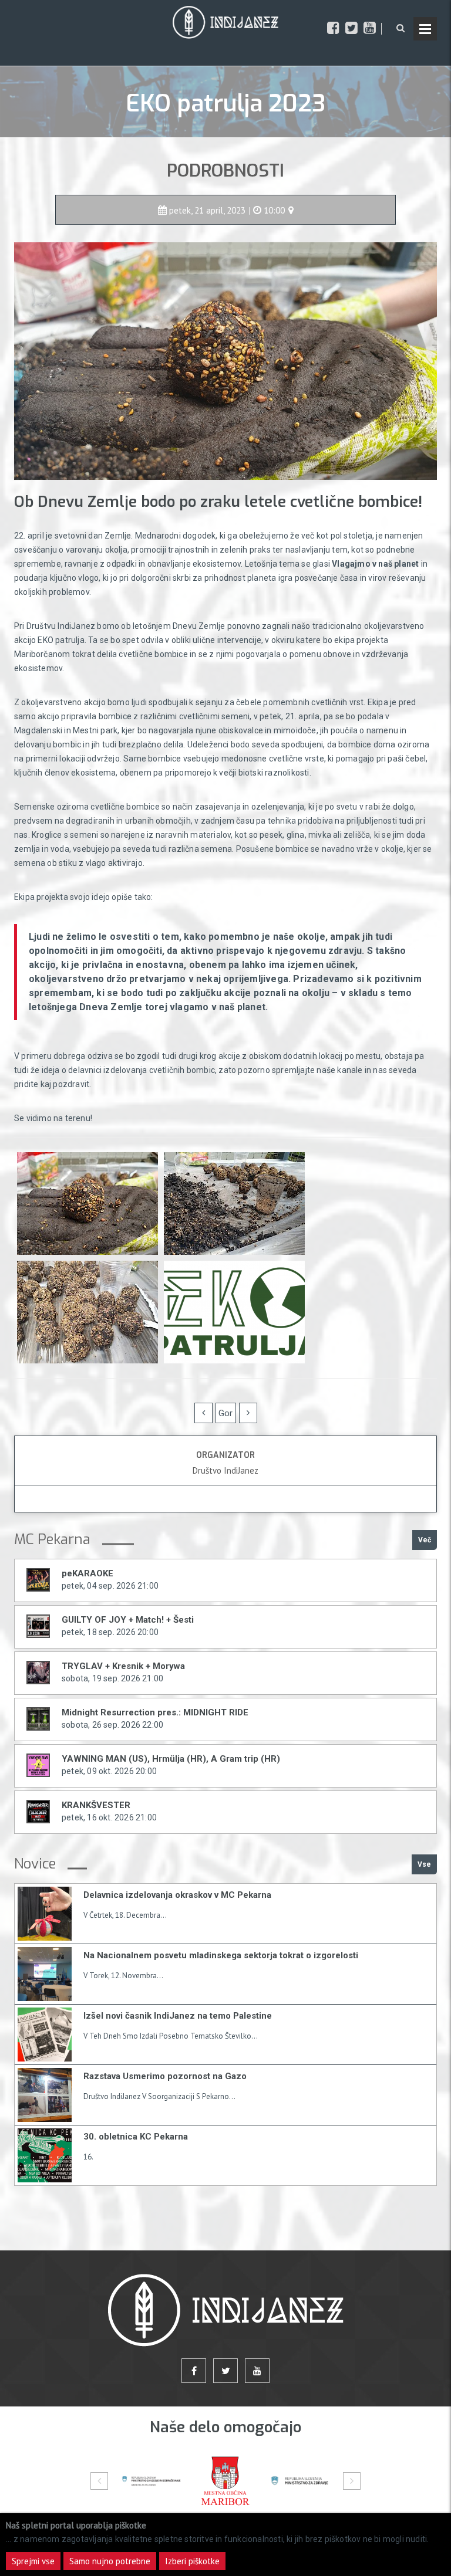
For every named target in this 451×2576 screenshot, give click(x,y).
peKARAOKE (87, 1573)
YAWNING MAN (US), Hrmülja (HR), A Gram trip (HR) (171, 1759)
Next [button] (352, 2481)
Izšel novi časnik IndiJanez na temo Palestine (178, 2016)
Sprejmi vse (33, 2561)
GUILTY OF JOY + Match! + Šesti (128, 1620)
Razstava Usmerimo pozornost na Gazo (165, 2076)
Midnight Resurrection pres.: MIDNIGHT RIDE (155, 1712)
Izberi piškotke (192, 2561)
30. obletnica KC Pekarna (136, 2137)
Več (425, 1540)
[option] (151, 2481)
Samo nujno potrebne (110, 2561)
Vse (424, 1864)
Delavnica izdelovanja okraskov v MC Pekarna (177, 1895)
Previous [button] (99, 2481)
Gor (225, 1413)
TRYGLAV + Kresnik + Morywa (123, 1666)
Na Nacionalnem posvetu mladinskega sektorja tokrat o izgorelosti (221, 1955)
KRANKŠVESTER (96, 1805)
